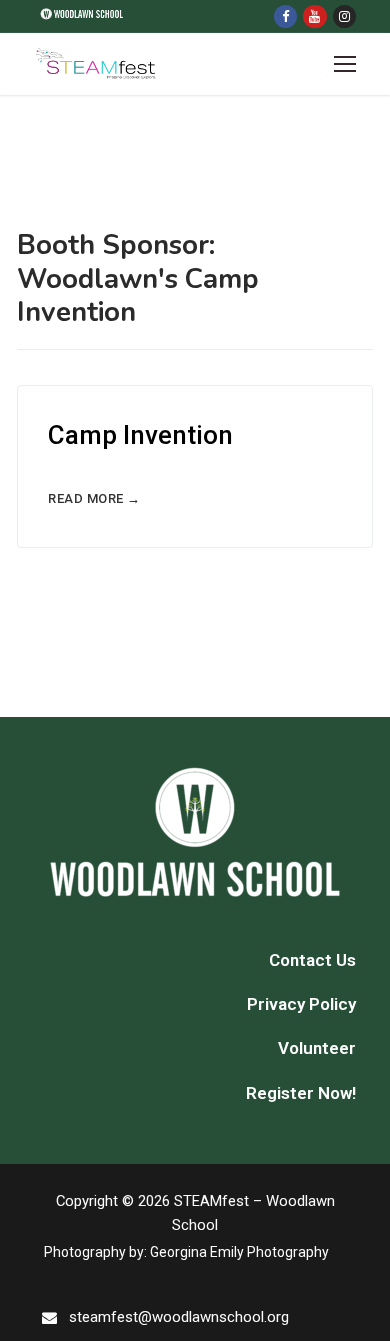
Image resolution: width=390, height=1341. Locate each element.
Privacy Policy (301, 1004)
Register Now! (301, 1093)
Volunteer (317, 1048)
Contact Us (312, 960)
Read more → (94, 498)
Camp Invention (140, 435)
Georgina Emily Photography (239, 1252)
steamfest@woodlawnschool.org (179, 1317)
